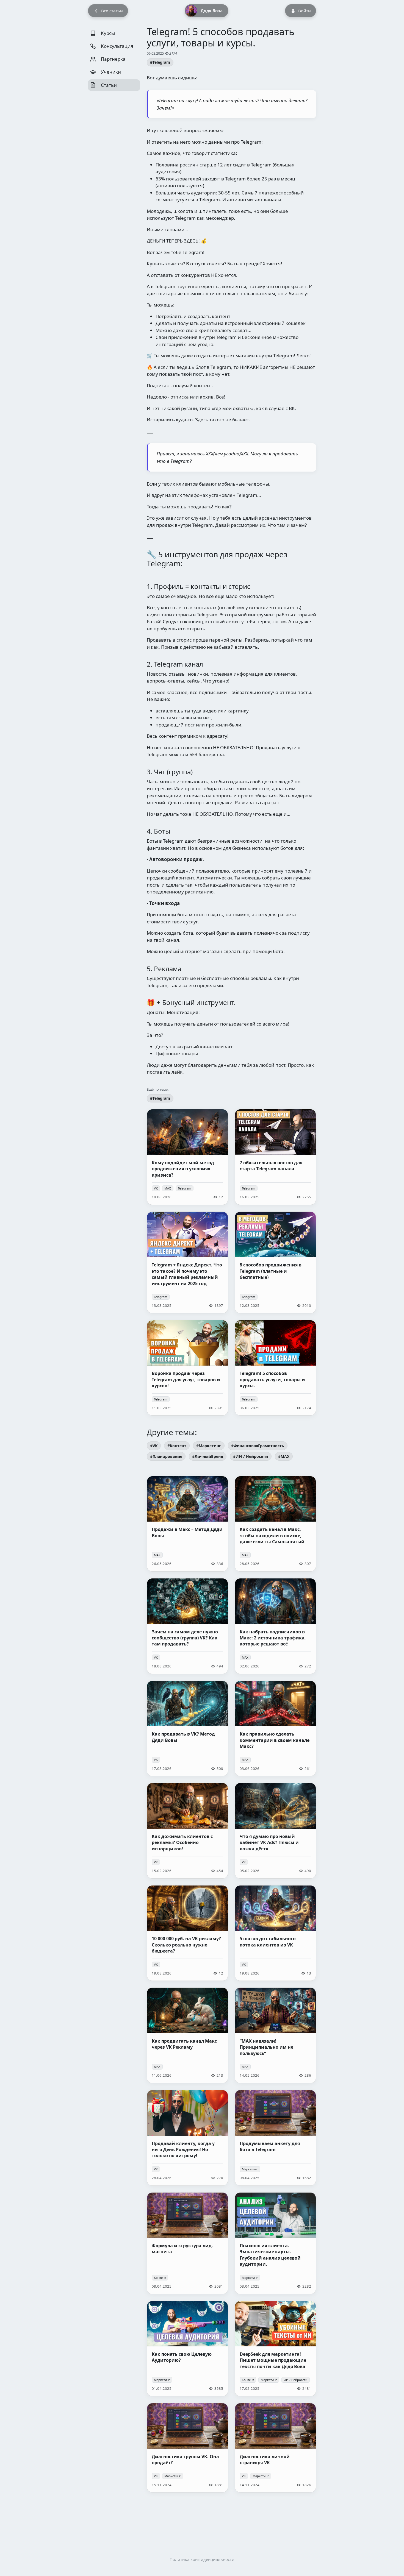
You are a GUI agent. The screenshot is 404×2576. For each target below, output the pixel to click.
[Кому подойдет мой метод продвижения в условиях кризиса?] (187, 1157)
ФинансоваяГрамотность (259, 1446)
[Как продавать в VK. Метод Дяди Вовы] (187, 1729)
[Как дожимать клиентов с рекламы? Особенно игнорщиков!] (187, 1831)
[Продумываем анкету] (275, 2138)
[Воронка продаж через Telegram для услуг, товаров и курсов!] (187, 1368)
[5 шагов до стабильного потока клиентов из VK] (275, 1933)
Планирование (167, 1456)
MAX (168, 1188)
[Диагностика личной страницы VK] (275, 2448)
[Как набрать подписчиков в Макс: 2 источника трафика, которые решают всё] (275, 1626)
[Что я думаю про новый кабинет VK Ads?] (275, 1831)
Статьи (108, 85)
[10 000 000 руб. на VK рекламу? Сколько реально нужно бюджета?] (187, 1933)
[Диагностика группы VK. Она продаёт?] (187, 2448)
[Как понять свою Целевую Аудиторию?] (187, 2349)
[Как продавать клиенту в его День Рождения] (187, 2138)
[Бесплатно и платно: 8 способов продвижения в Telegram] (275, 1262)
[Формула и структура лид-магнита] (187, 2243)
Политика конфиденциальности (202, 2559)
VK (156, 1188)
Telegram (161, 62)
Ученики (110, 72)
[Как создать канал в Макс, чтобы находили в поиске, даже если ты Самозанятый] (275, 1524)
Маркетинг (210, 1446)
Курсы (107, 33)
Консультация (117, 46)
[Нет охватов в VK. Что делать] (187, 1626)
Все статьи (112, 11)
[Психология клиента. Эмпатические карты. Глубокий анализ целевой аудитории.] (275, 2243)
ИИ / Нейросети (252, 1456)
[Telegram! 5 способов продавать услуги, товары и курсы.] (275, 1368)
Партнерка (113, 59)
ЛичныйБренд (209, 1456)
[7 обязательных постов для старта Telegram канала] (275, 1157)
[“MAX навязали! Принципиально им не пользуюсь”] (275, 2035)
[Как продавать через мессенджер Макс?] (187, 1524)
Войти (305, 11)
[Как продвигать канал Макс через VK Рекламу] (187, 2035)
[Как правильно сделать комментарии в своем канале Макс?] (275, 1729)
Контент (178, 1446)
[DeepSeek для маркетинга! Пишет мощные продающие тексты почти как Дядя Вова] (275, 2349)
